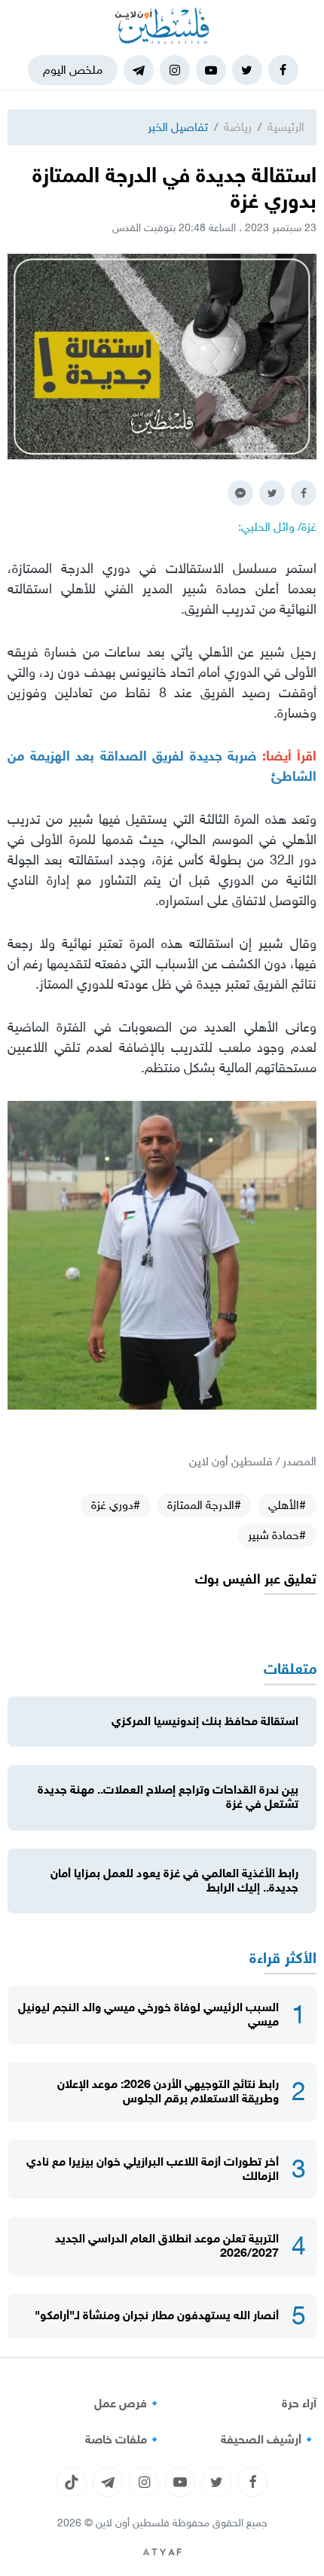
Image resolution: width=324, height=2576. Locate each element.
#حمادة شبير (277, 1535)
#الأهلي (287, 1505)
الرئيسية (286, 127)
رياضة (238, 127)
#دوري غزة (116, 1505)
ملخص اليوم (73, 70)
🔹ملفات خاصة (124, 2440)
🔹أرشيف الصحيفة (269, 2440)
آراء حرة (299, 2404)
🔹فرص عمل (128, 2404)
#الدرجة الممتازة (204, 1505)
